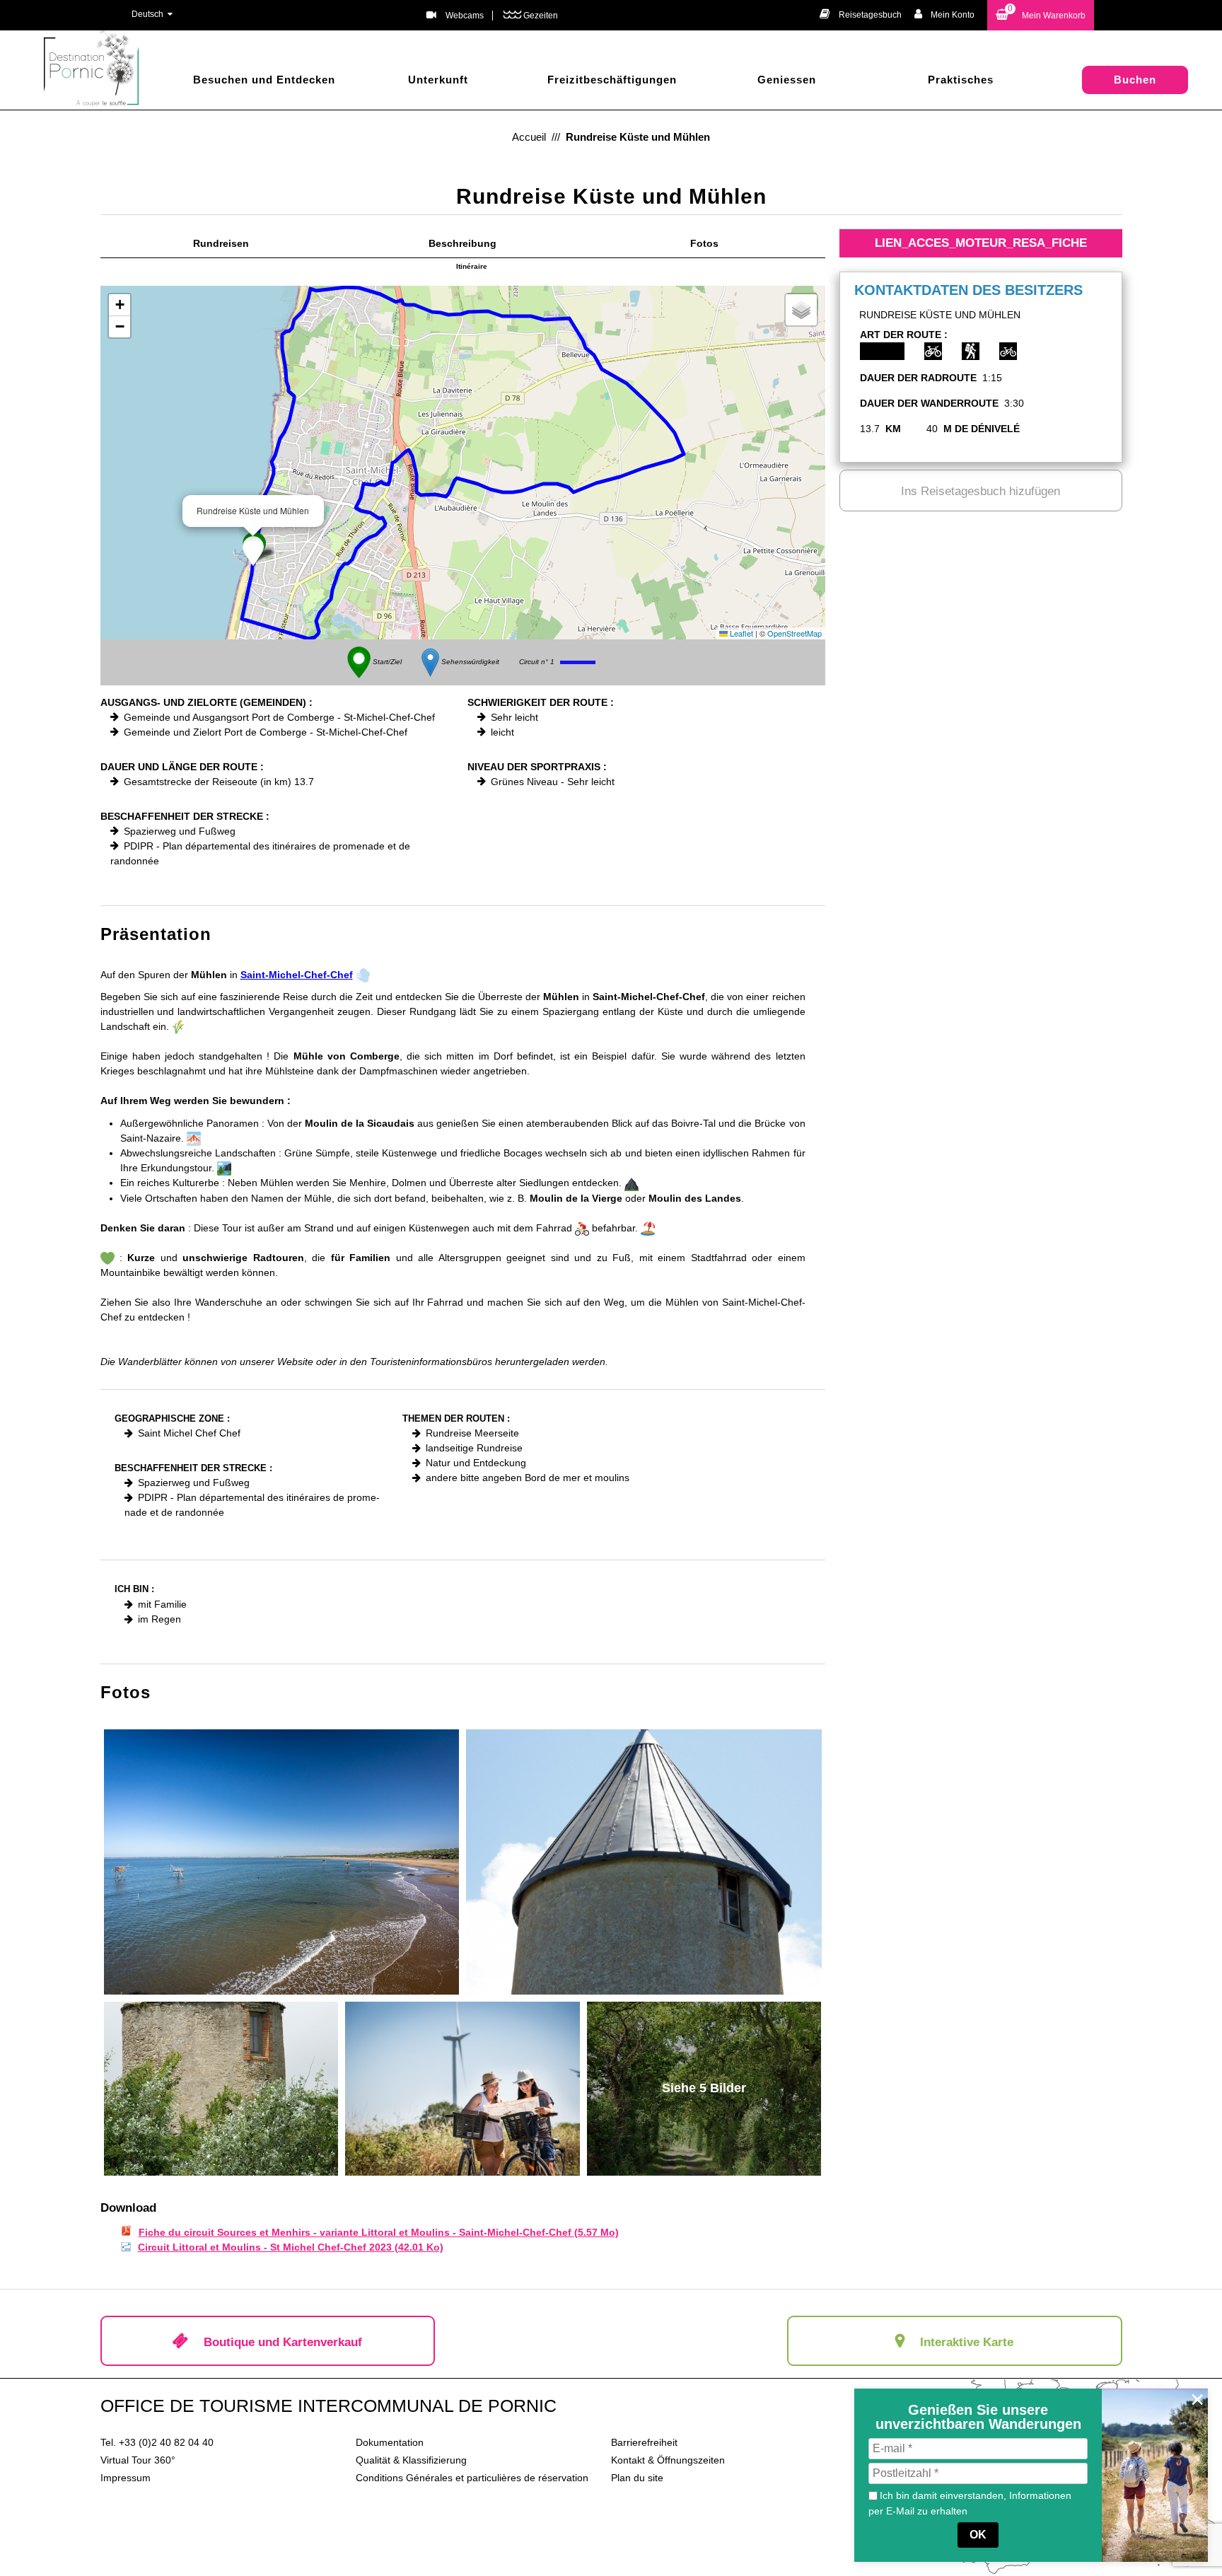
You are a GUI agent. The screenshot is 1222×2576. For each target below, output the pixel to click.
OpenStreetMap (795, 633)
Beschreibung (462, 243)
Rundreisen (221, 243)
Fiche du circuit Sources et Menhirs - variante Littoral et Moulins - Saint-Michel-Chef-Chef (379, 2232)
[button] (1041, 15)
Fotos (704, 243)
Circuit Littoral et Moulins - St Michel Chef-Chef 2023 (291, 2247)
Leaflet (740, 633)
